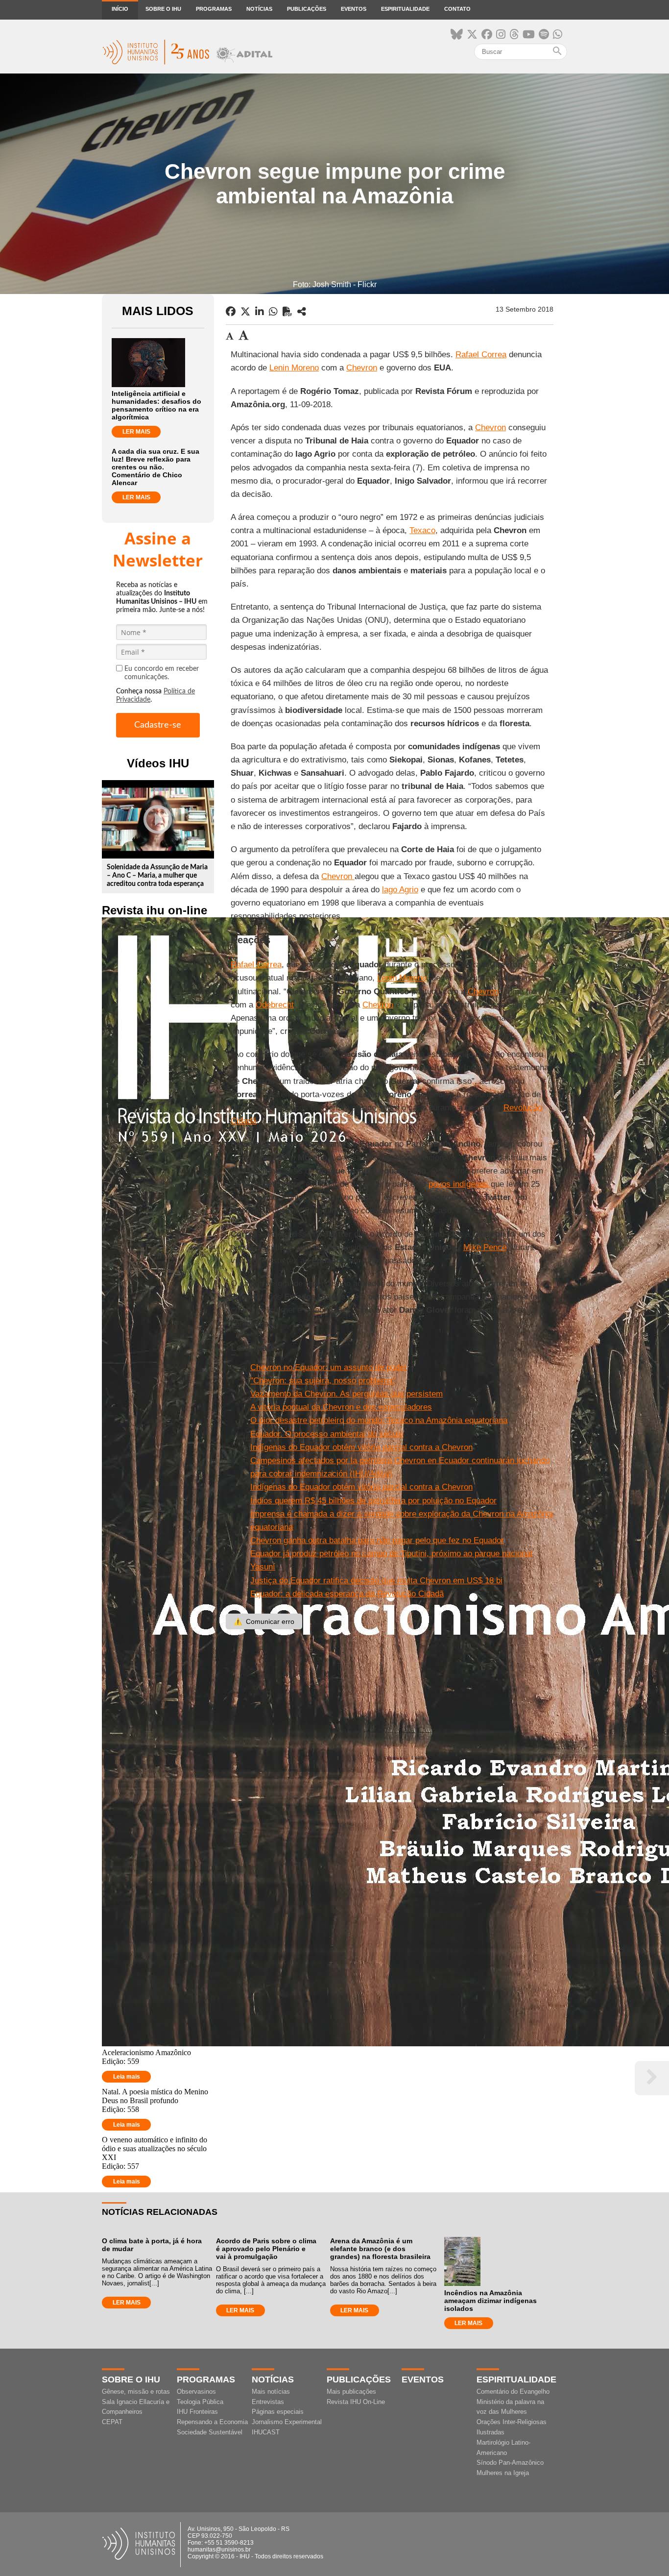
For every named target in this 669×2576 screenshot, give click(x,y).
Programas (214, 9)
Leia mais (127, 2077)
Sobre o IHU (163, 9)
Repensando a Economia (212, 2422)
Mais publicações (351, 2392)
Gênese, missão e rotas (136, 2392)
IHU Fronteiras (197, 2412)
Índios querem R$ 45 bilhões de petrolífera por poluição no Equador (373, 1501)
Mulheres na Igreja (503, 2473)
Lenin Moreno (294, 368)
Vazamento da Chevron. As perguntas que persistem (346, 1394)
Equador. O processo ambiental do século (327, 1434)
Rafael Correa (481, 355)
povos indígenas (460, 1184)
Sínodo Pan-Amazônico (510, 2463)
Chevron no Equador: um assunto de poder (329, 1367)
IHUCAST (266, 2432)
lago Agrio (400, 890)
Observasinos (196, 2392)
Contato (457, 9)
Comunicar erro (264, 1621)
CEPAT (112, 2422)
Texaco (422, 530)
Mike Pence (485, 1247)
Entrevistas (268, 2402)
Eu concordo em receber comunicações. (162, 673)
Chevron (362, 368)
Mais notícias (271, 2392)
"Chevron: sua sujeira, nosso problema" (323, 1381)
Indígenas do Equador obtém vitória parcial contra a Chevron (361, 1447)
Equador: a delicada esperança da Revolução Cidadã (347, 1594)
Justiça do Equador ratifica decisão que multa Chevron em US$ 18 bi (376, 1581)
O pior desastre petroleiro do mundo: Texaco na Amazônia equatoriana (379, 1420)
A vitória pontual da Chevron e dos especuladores (341, 1407)
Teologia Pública (200, 2402)
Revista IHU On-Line (356, 2402)
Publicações (307, 9)
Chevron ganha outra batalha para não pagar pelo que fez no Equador (377, 1540)
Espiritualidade (405, 9)
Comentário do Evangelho (513, 2392)
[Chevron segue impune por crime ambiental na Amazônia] (302, 312)
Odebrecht (275, 1005)
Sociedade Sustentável (210, 2432)
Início (120, 9)
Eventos (354, 9)
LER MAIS (136, 432)
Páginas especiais (278, 2412)
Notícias (259, 9)
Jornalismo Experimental (287, 2422)
